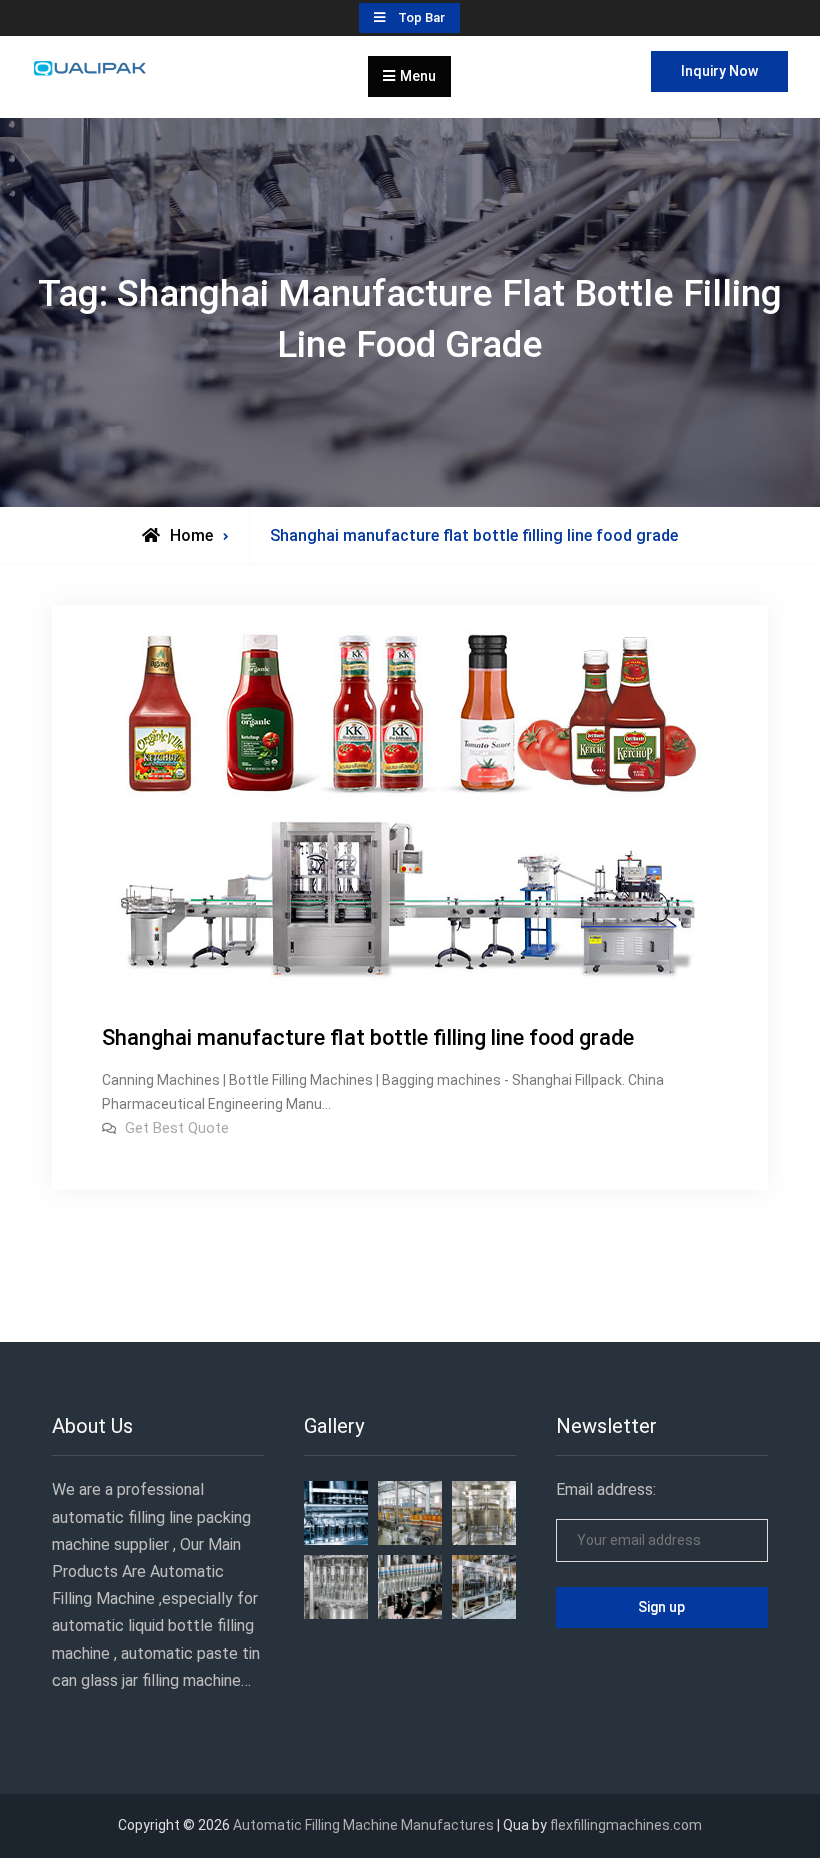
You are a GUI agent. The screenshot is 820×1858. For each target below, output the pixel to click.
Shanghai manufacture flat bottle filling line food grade (368, 1037)
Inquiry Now (719, 71)
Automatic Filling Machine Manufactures (363, 1825)
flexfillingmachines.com (626, 1825)
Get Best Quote (177, 1128)
